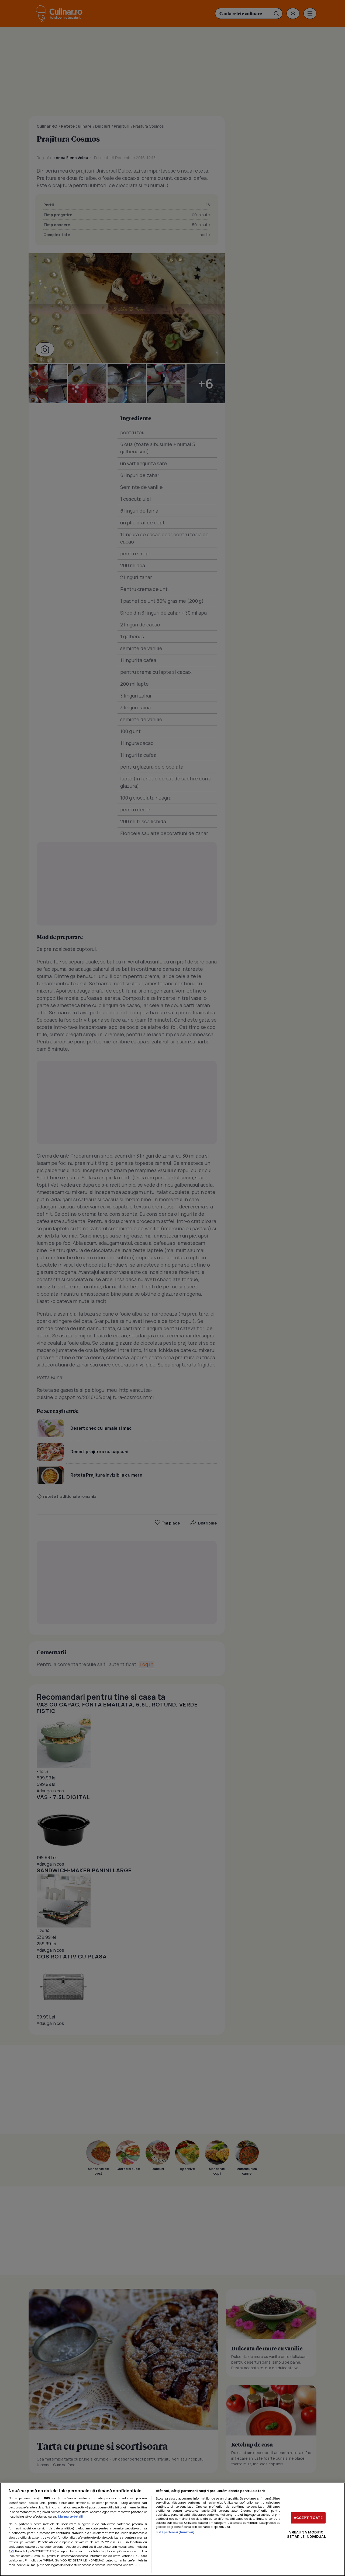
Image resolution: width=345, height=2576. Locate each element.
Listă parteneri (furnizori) (175, 2532)
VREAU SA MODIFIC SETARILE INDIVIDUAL (306, 2534)
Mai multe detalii (70, 2516)
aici (11, 2551)
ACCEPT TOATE (308, 2518)
